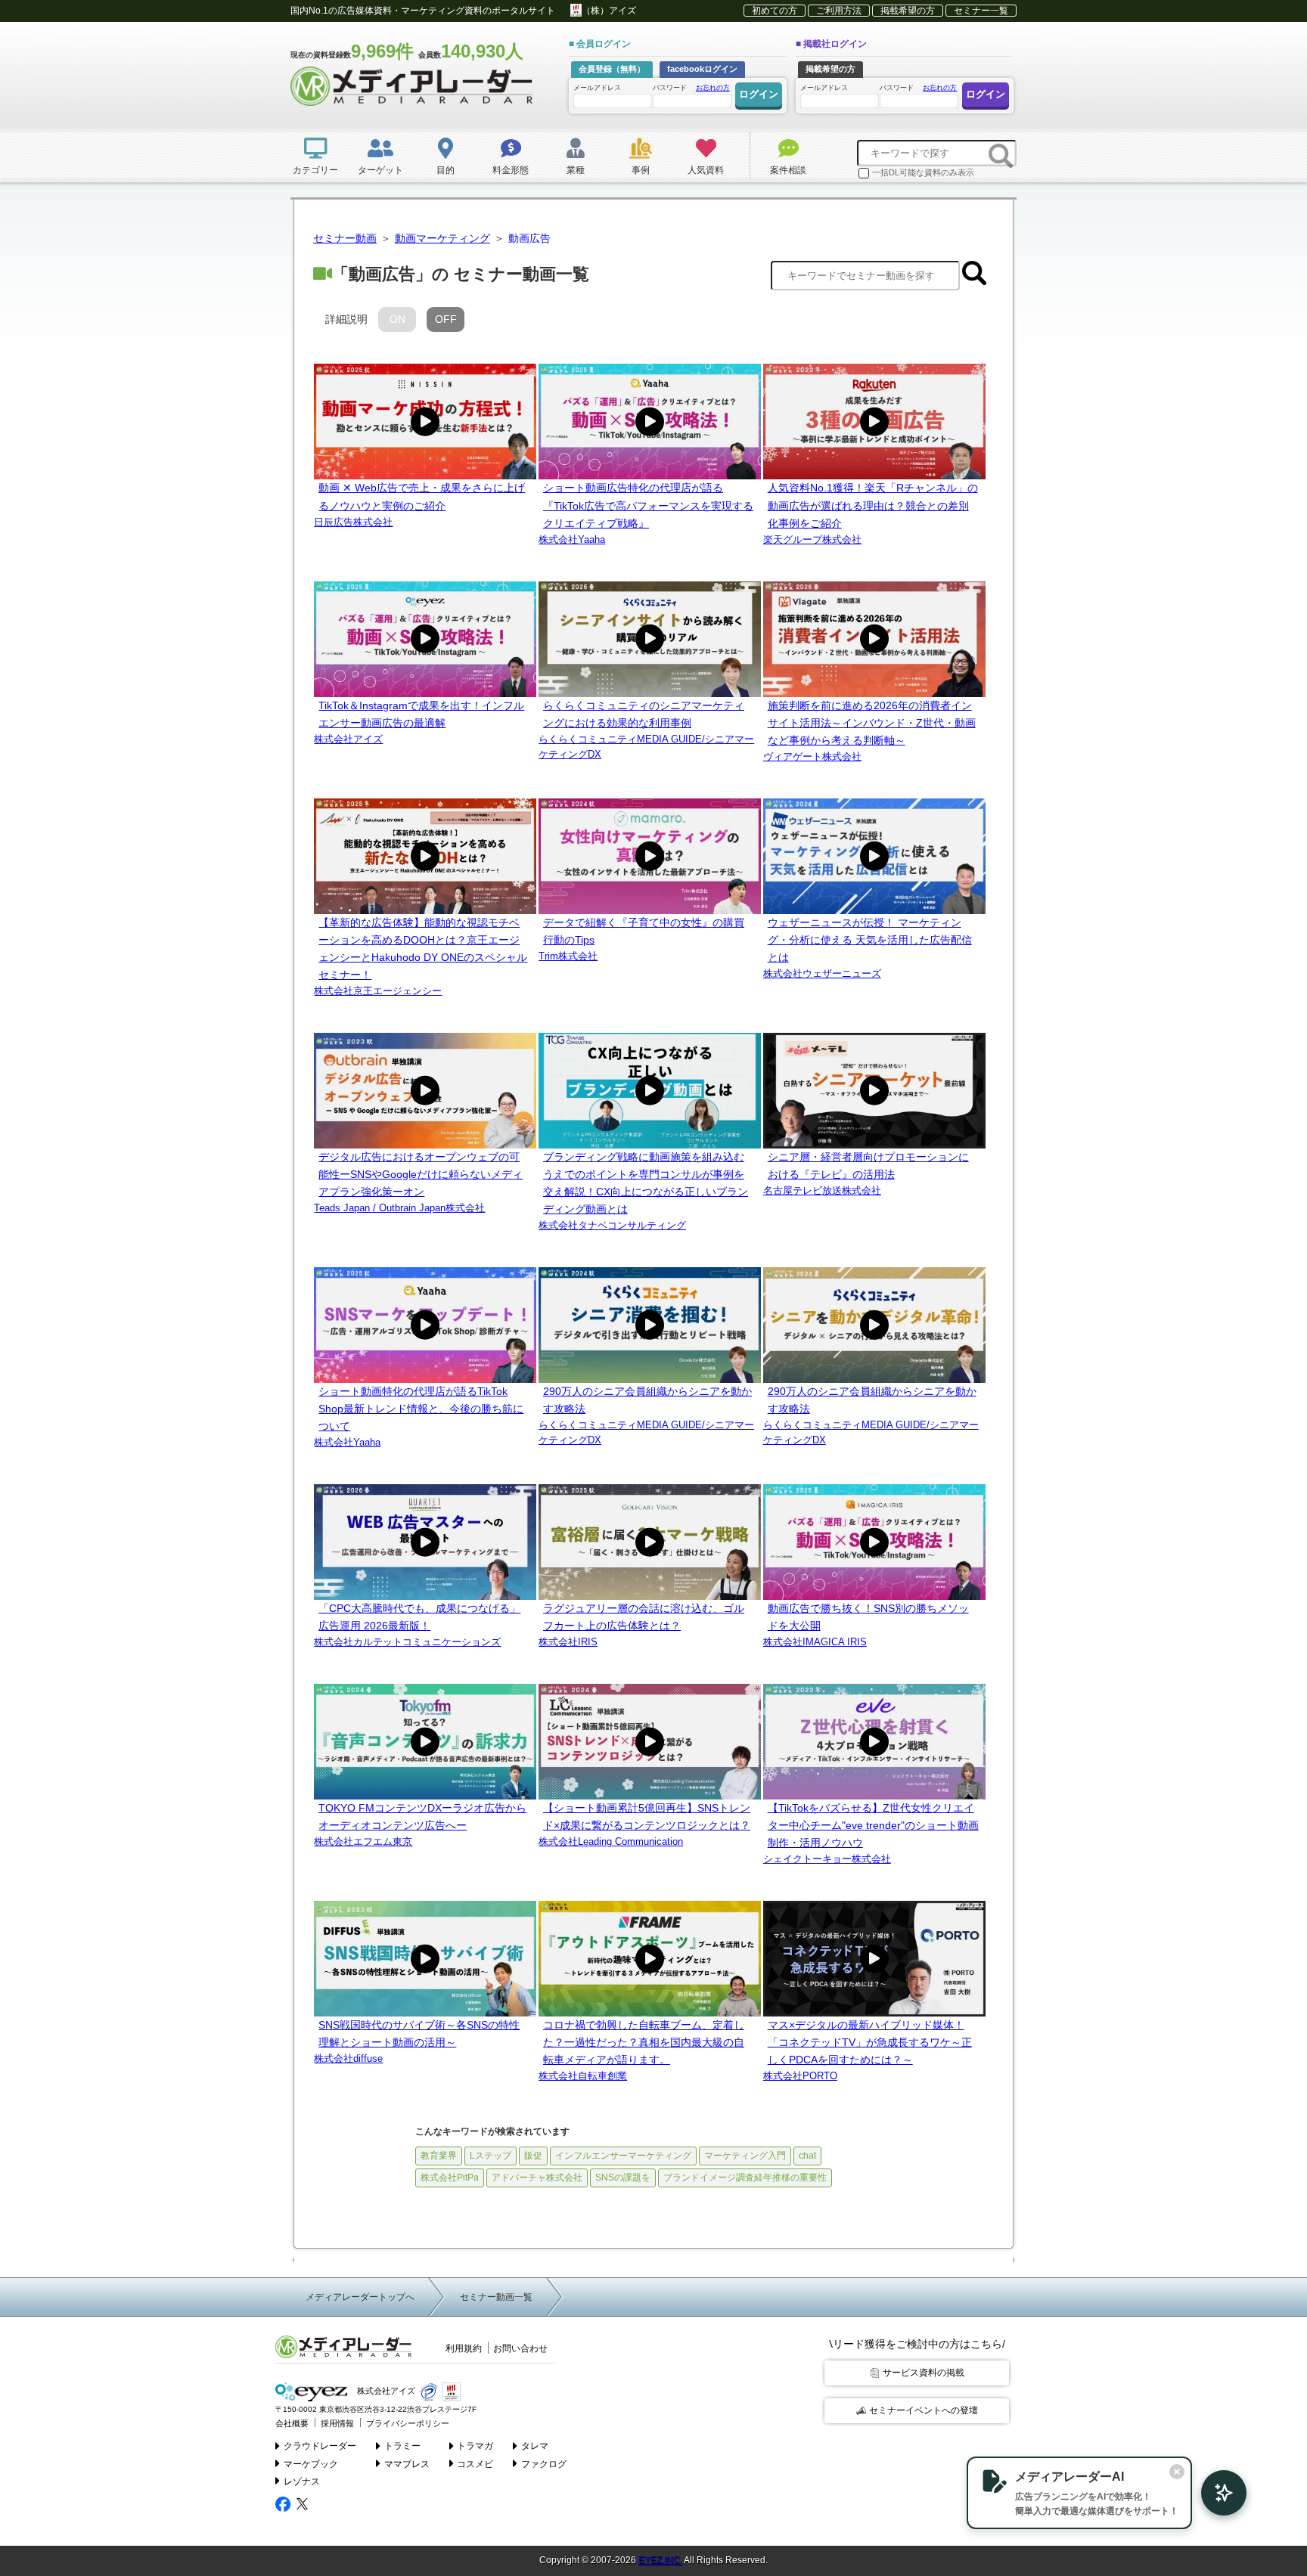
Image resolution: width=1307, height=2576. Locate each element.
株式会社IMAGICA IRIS (815, 1642)
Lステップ (491, 2156)
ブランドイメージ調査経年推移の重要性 (745, 2178)
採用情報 (337, 2423)
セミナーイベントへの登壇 (924, 2410)
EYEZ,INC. (660, 2560)
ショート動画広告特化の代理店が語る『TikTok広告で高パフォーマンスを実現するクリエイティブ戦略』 (648, 505)
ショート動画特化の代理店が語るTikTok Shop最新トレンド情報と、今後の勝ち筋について (421, 1409)
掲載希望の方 (908, 11)
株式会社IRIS (568, 1642)
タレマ (535, 2446)
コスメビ (475, 2464)
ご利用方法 (839, 11)
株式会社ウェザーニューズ (822, 973)
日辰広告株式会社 (353, 522)
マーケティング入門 (745, 2156)
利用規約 (464, 2348)
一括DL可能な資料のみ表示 (923, 172)
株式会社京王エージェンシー (378, 991)
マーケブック (311, 2464)
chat (807, 2156)
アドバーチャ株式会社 (537, 2178)
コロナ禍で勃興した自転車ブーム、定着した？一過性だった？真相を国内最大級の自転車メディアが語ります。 (644, 2042)
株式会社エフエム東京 (363, 1841)
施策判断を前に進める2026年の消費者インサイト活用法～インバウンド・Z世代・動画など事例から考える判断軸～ (872, 723)
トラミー (402, 2446)
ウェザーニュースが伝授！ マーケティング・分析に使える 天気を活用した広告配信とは (870, 940)
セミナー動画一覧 (496, 2297)
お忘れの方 (713, 88)
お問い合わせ (520, 2348)
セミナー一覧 (981, 11)
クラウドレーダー (320, 2446)
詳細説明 (346, 319)
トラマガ (475, 2446)
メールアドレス (597, 88)
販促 (533, 2156)
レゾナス (302, 2481)
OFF (446, 319)
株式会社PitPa (450, 2178)
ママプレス (407, 2464)
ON (397, 319)
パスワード (691, 88)
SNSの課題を (623, 2178)
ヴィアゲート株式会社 (812, 756)
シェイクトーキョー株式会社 (827, 1859)
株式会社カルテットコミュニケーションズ (407, 1642)
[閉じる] (1177, 2472)
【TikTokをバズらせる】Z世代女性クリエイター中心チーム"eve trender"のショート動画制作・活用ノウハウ (873, 1825)
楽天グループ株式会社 (812, 539)
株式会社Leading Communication (611, 1841)
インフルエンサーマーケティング (623, 2156)
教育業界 (439, 2156)
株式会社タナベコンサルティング (612, 1225)
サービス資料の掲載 (924, 2373)
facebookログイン (702, 69)
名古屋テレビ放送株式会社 (822, 1190)
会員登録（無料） (612, 69)
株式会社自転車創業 (583, 2076)
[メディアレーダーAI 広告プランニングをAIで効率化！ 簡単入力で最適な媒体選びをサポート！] (1216, 2493)
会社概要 (292, 2423)
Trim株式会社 (568, 956)
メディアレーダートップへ (360, 2297)
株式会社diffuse (348, 2058)
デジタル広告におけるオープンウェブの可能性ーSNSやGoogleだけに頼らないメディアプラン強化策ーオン (421, 1174)
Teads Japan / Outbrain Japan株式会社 (399, 1208)
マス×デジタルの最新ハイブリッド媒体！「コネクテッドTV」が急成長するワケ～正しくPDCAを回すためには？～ (870, 2042)
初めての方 (775, 11)
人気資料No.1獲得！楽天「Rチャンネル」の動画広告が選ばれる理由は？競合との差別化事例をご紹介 (873, 505)
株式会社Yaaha (572, 539)
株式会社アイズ (348, 739)
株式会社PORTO (800, 2076)
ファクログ (544, 2464)
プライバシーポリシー (408, 2423)
